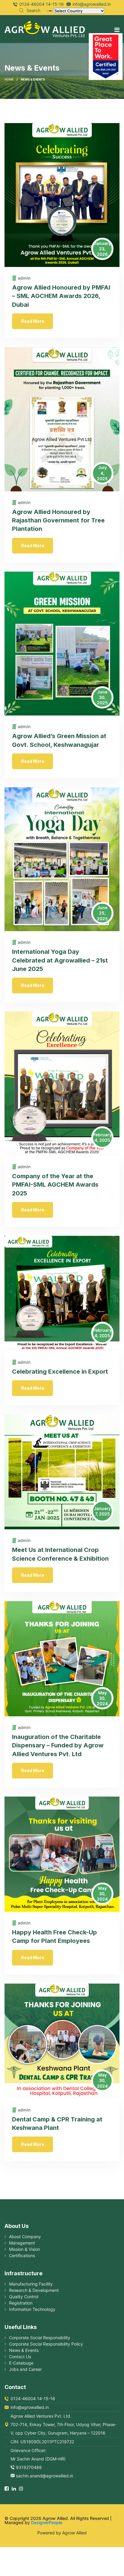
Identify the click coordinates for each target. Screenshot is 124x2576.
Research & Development (34, 2290)
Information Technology (32, 2309)
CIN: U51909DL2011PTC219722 (42, 2442)
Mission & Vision (25, 2249)
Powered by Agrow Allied (62, 2533)
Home (9, 79)
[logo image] (45, 28)
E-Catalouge (21, 2363)
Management (22, 2243)
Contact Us (20, 2357)
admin (24, 278)
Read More (33, 321)
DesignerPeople (47, 2522)
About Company (25, 2237)
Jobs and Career (25, 2369)
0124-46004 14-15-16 (42, 4)
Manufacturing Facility (31, 2284)
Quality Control (24, 2297)
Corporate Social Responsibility (40, 2338)
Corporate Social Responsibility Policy (46, 2344)
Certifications (22, 2256)
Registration (21, 2303)
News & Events (24, 2350)
